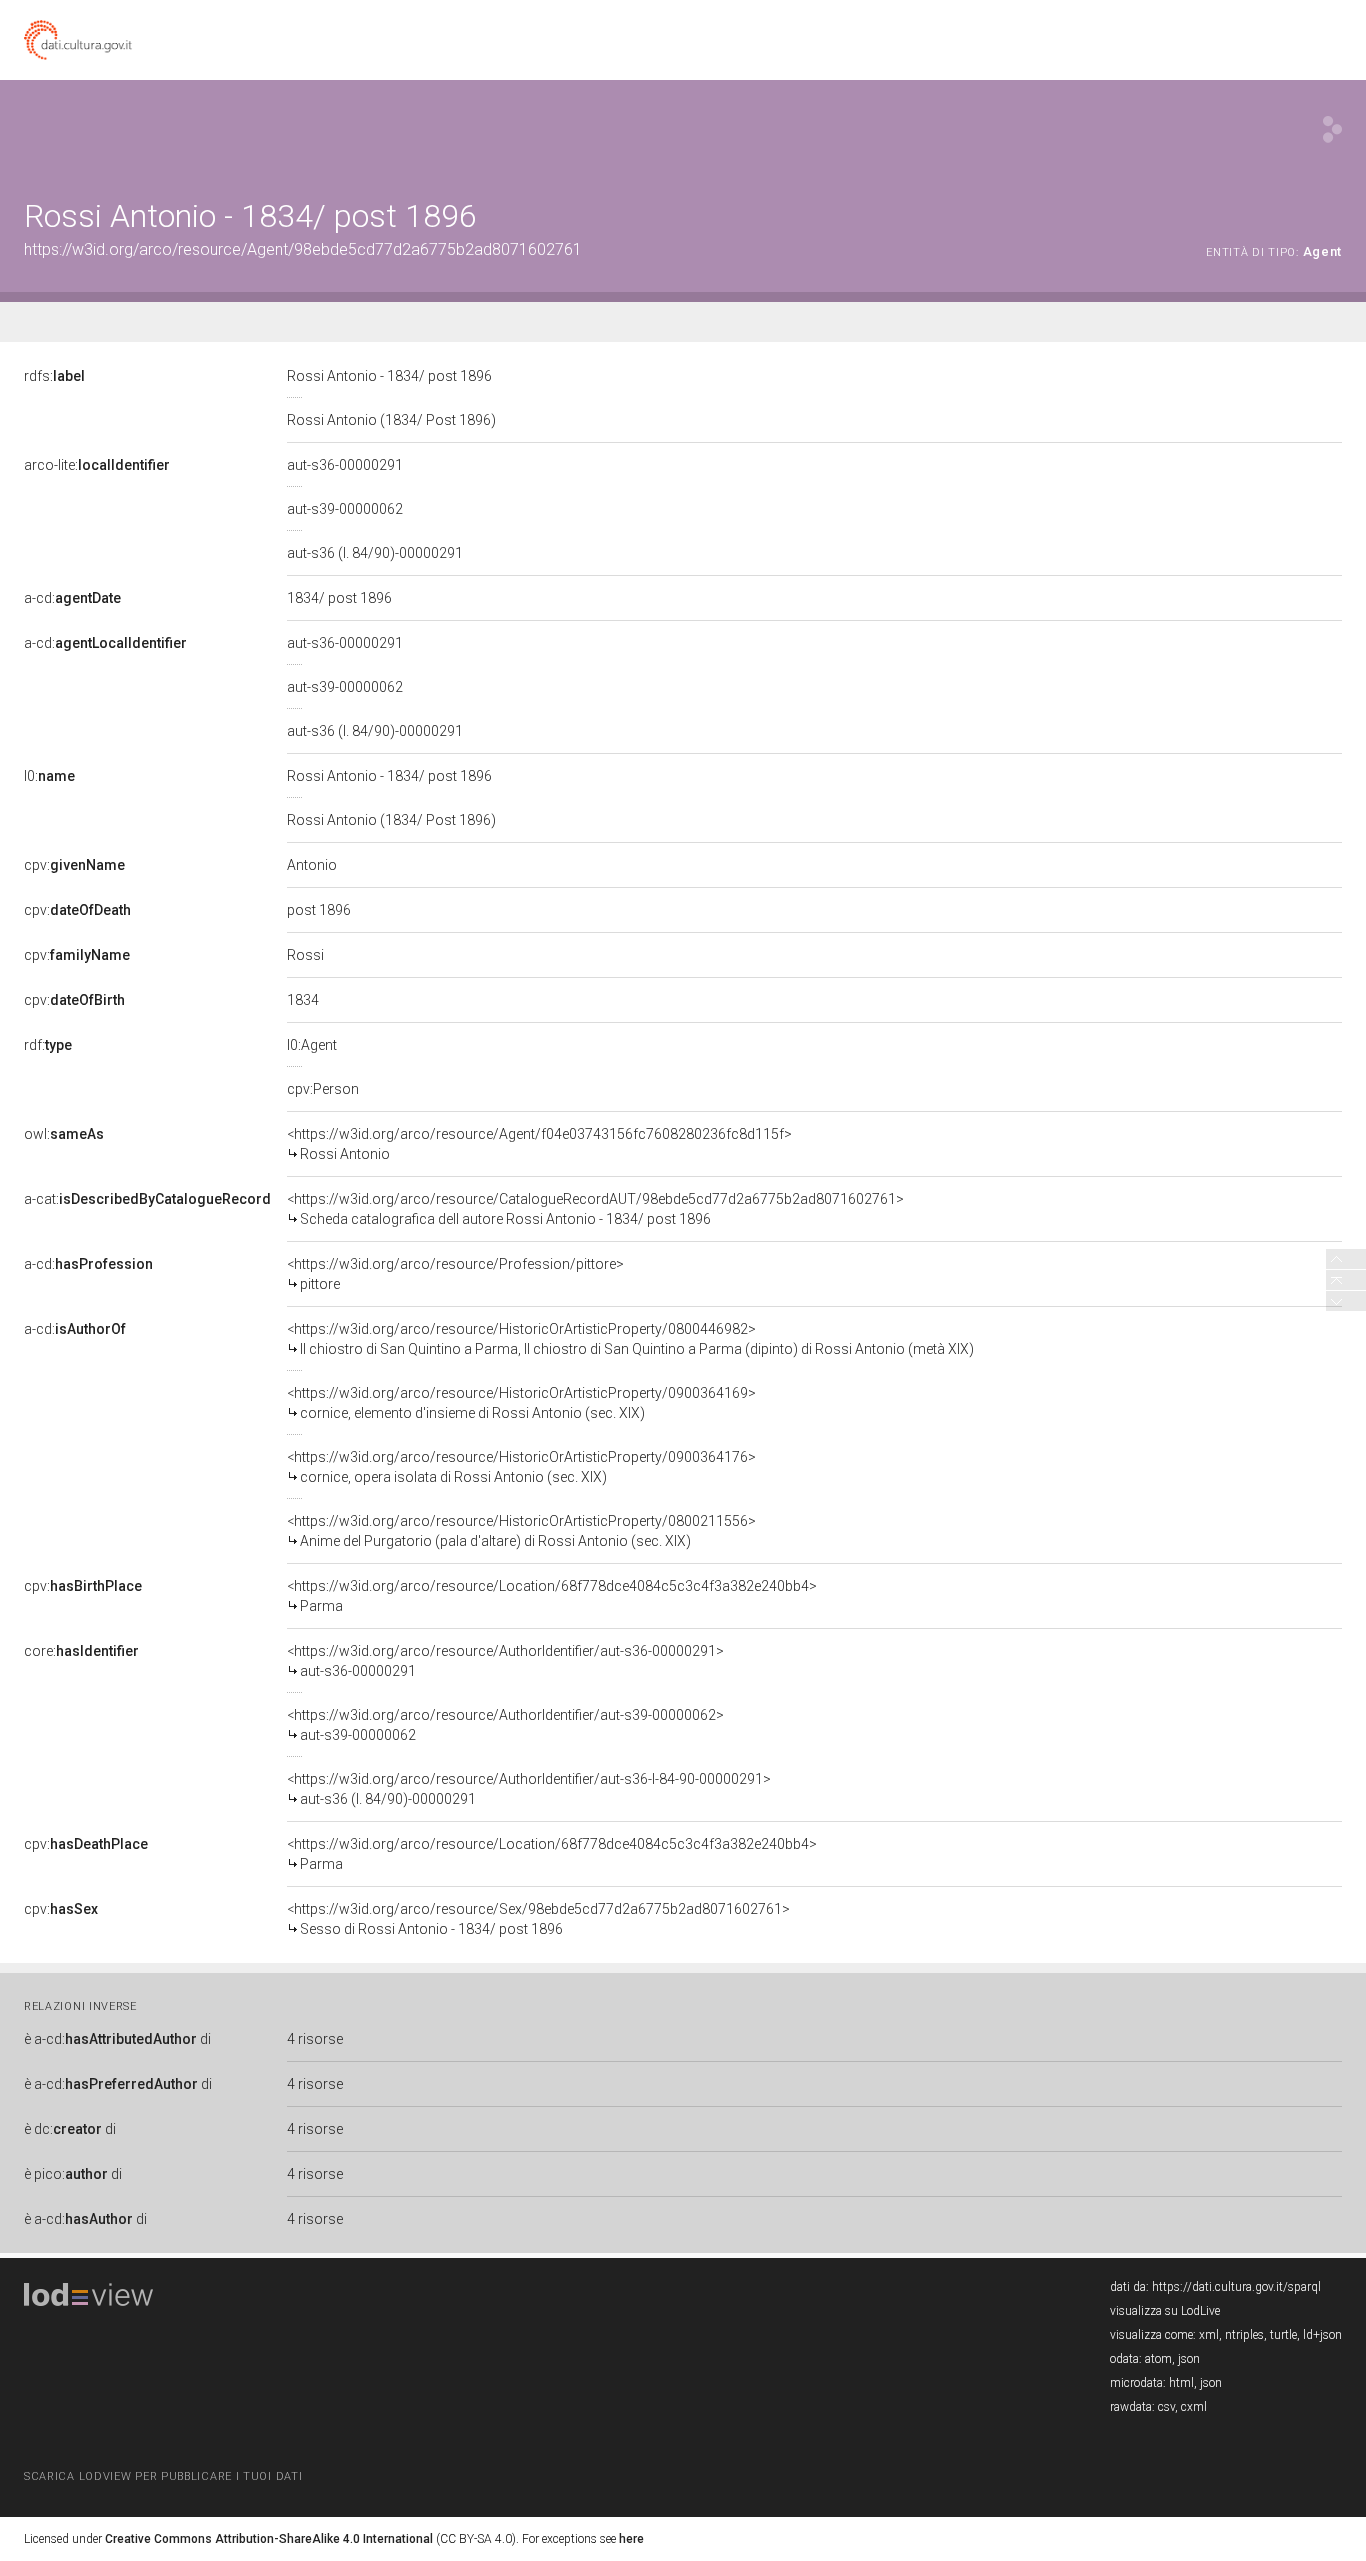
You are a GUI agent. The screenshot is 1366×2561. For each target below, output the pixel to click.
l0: (49, 776)
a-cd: (72, 598)
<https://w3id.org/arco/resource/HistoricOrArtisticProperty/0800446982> (630, 1339)
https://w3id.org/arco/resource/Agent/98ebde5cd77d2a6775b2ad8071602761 (303, 249)
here (631, 2539)
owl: (64, 1134)
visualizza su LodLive (1165, 2311)
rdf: (48, 1045)
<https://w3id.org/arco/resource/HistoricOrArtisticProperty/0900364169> (521, 1403)
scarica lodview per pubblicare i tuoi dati (163, 2476)
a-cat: (147, 1199)
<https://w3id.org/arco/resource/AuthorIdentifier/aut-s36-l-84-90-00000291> (529, 1789)
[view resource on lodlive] (1332, 129)
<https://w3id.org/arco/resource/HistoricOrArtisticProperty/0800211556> (521, 1531)
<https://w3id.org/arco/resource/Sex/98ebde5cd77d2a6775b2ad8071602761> (538, 1919)
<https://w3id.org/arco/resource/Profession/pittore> (455, 1274)
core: (81, 1651)
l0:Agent (312, 1045)
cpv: (74, 865)
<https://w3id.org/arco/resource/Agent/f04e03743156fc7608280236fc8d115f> (539, 1144)
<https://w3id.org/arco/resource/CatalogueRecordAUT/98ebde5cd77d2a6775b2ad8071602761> (595, 1209)
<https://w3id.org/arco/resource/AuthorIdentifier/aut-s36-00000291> (505, 1661)
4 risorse (315, 2039)
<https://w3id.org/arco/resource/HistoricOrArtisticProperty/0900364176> (521, 1467)
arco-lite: (97, 465)
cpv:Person (323, 1089)
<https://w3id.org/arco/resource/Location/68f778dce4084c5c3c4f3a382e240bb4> (552, 1596)
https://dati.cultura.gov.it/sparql (1236, 2287)
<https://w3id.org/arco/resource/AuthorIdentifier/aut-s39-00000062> (505, 1725)
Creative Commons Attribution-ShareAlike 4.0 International (269, 2539)
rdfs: (54, 376)
